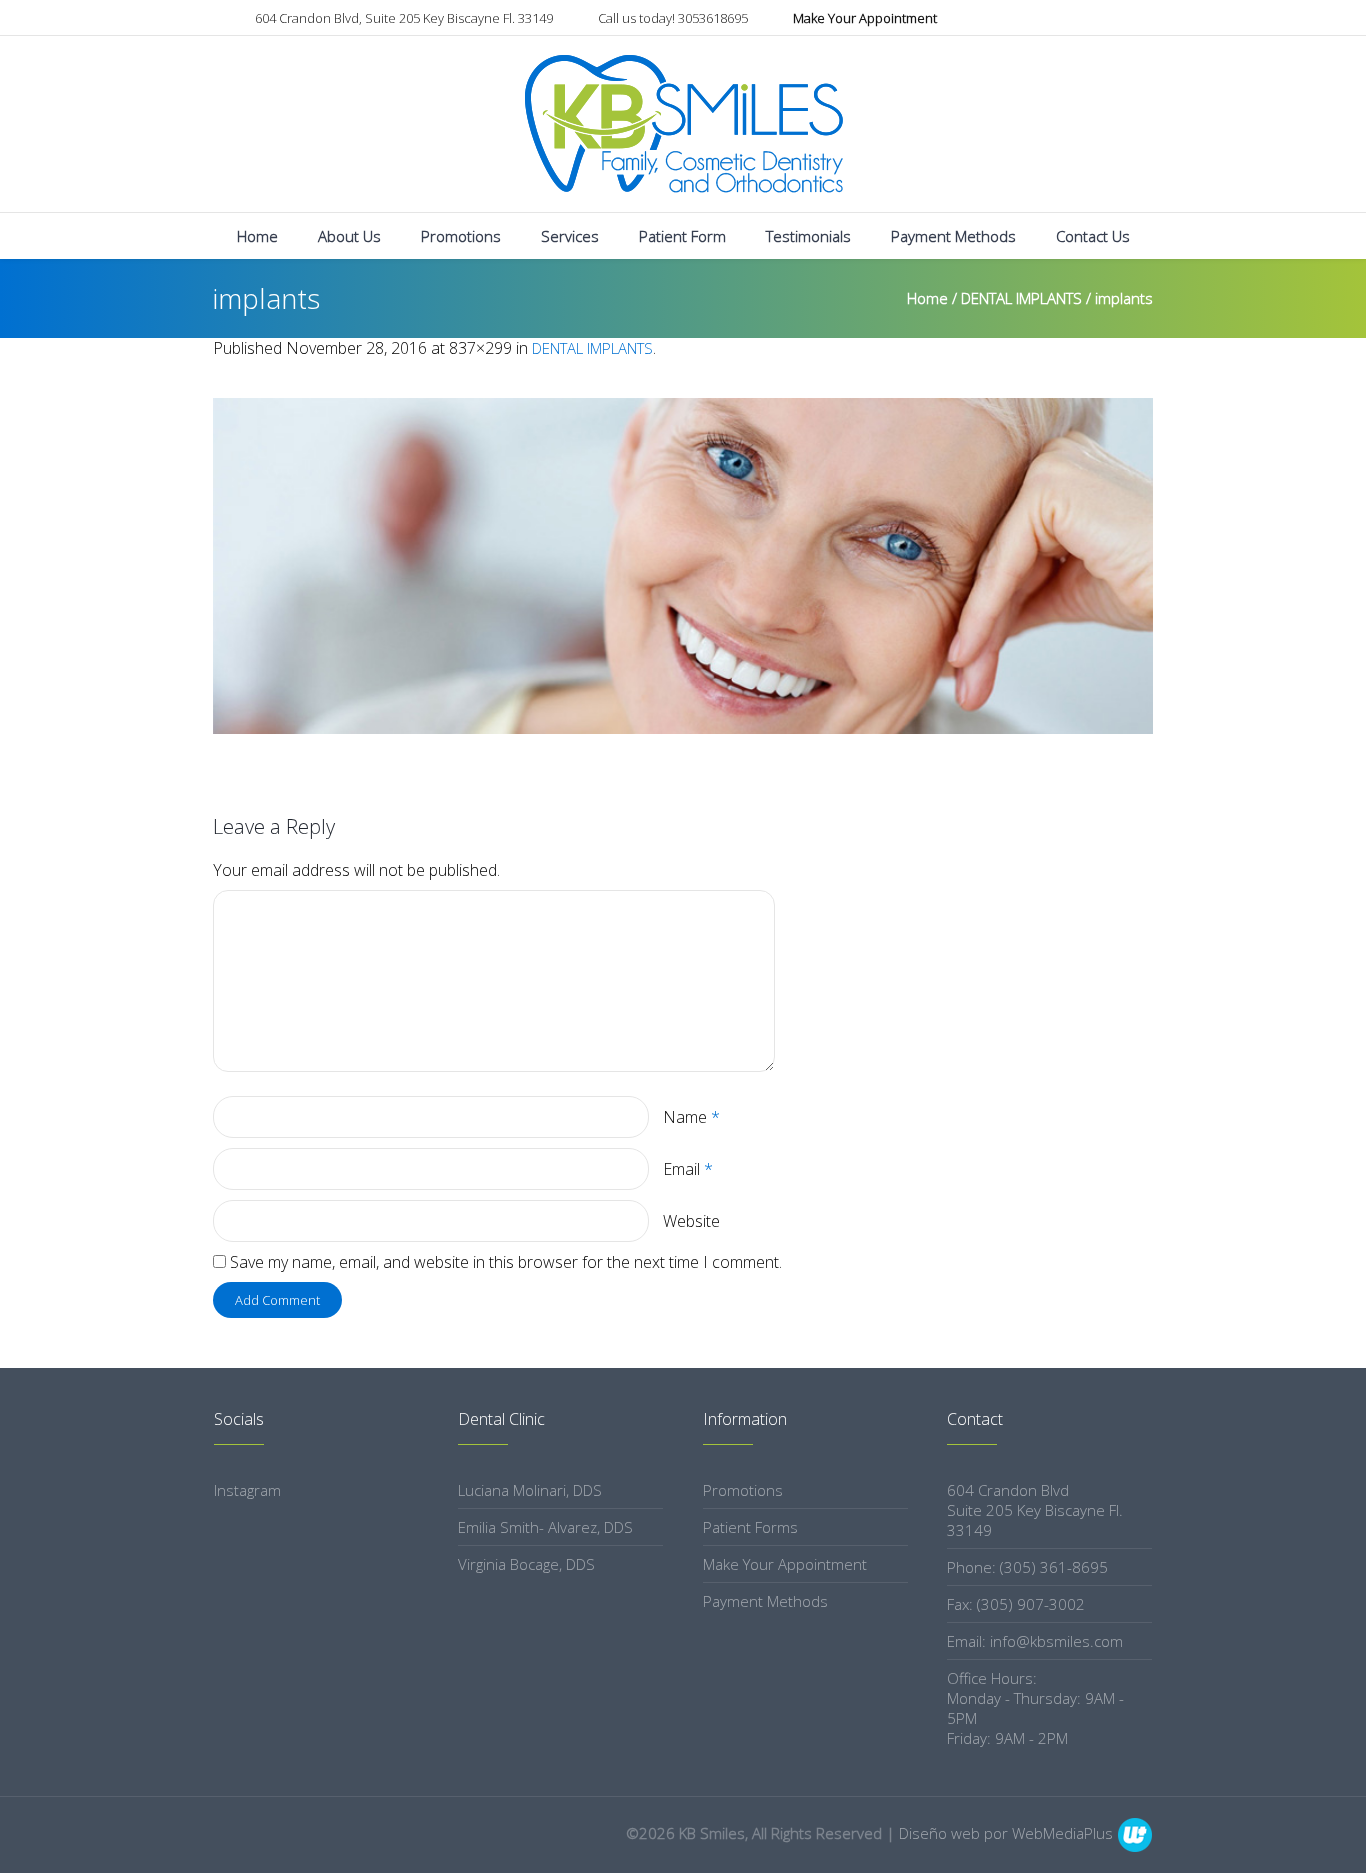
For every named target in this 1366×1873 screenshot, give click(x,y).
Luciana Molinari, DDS (530, 1490)
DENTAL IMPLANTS (1021, 298)
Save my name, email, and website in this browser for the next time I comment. (506, 1262)
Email (688, 1169)
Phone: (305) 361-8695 (1027, 1567)
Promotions (743, 1490)
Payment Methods (765, 1601)
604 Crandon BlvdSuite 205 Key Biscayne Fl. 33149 (1035, 1510)
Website (691, 1221)
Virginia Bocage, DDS (526, 1564)
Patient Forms (750, 1527)
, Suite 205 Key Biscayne (404, 18)
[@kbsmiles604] (1143, 19)
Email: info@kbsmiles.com (1035, 1641)
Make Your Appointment (785, 1564)
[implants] (683, 566)
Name (691, 1117)
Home (927, 298)
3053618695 (673, 18)
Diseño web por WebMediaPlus (1006, 1833)
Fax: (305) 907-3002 (1016, 1604)
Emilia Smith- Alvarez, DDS (545, 1527)
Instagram (247, 1490)
